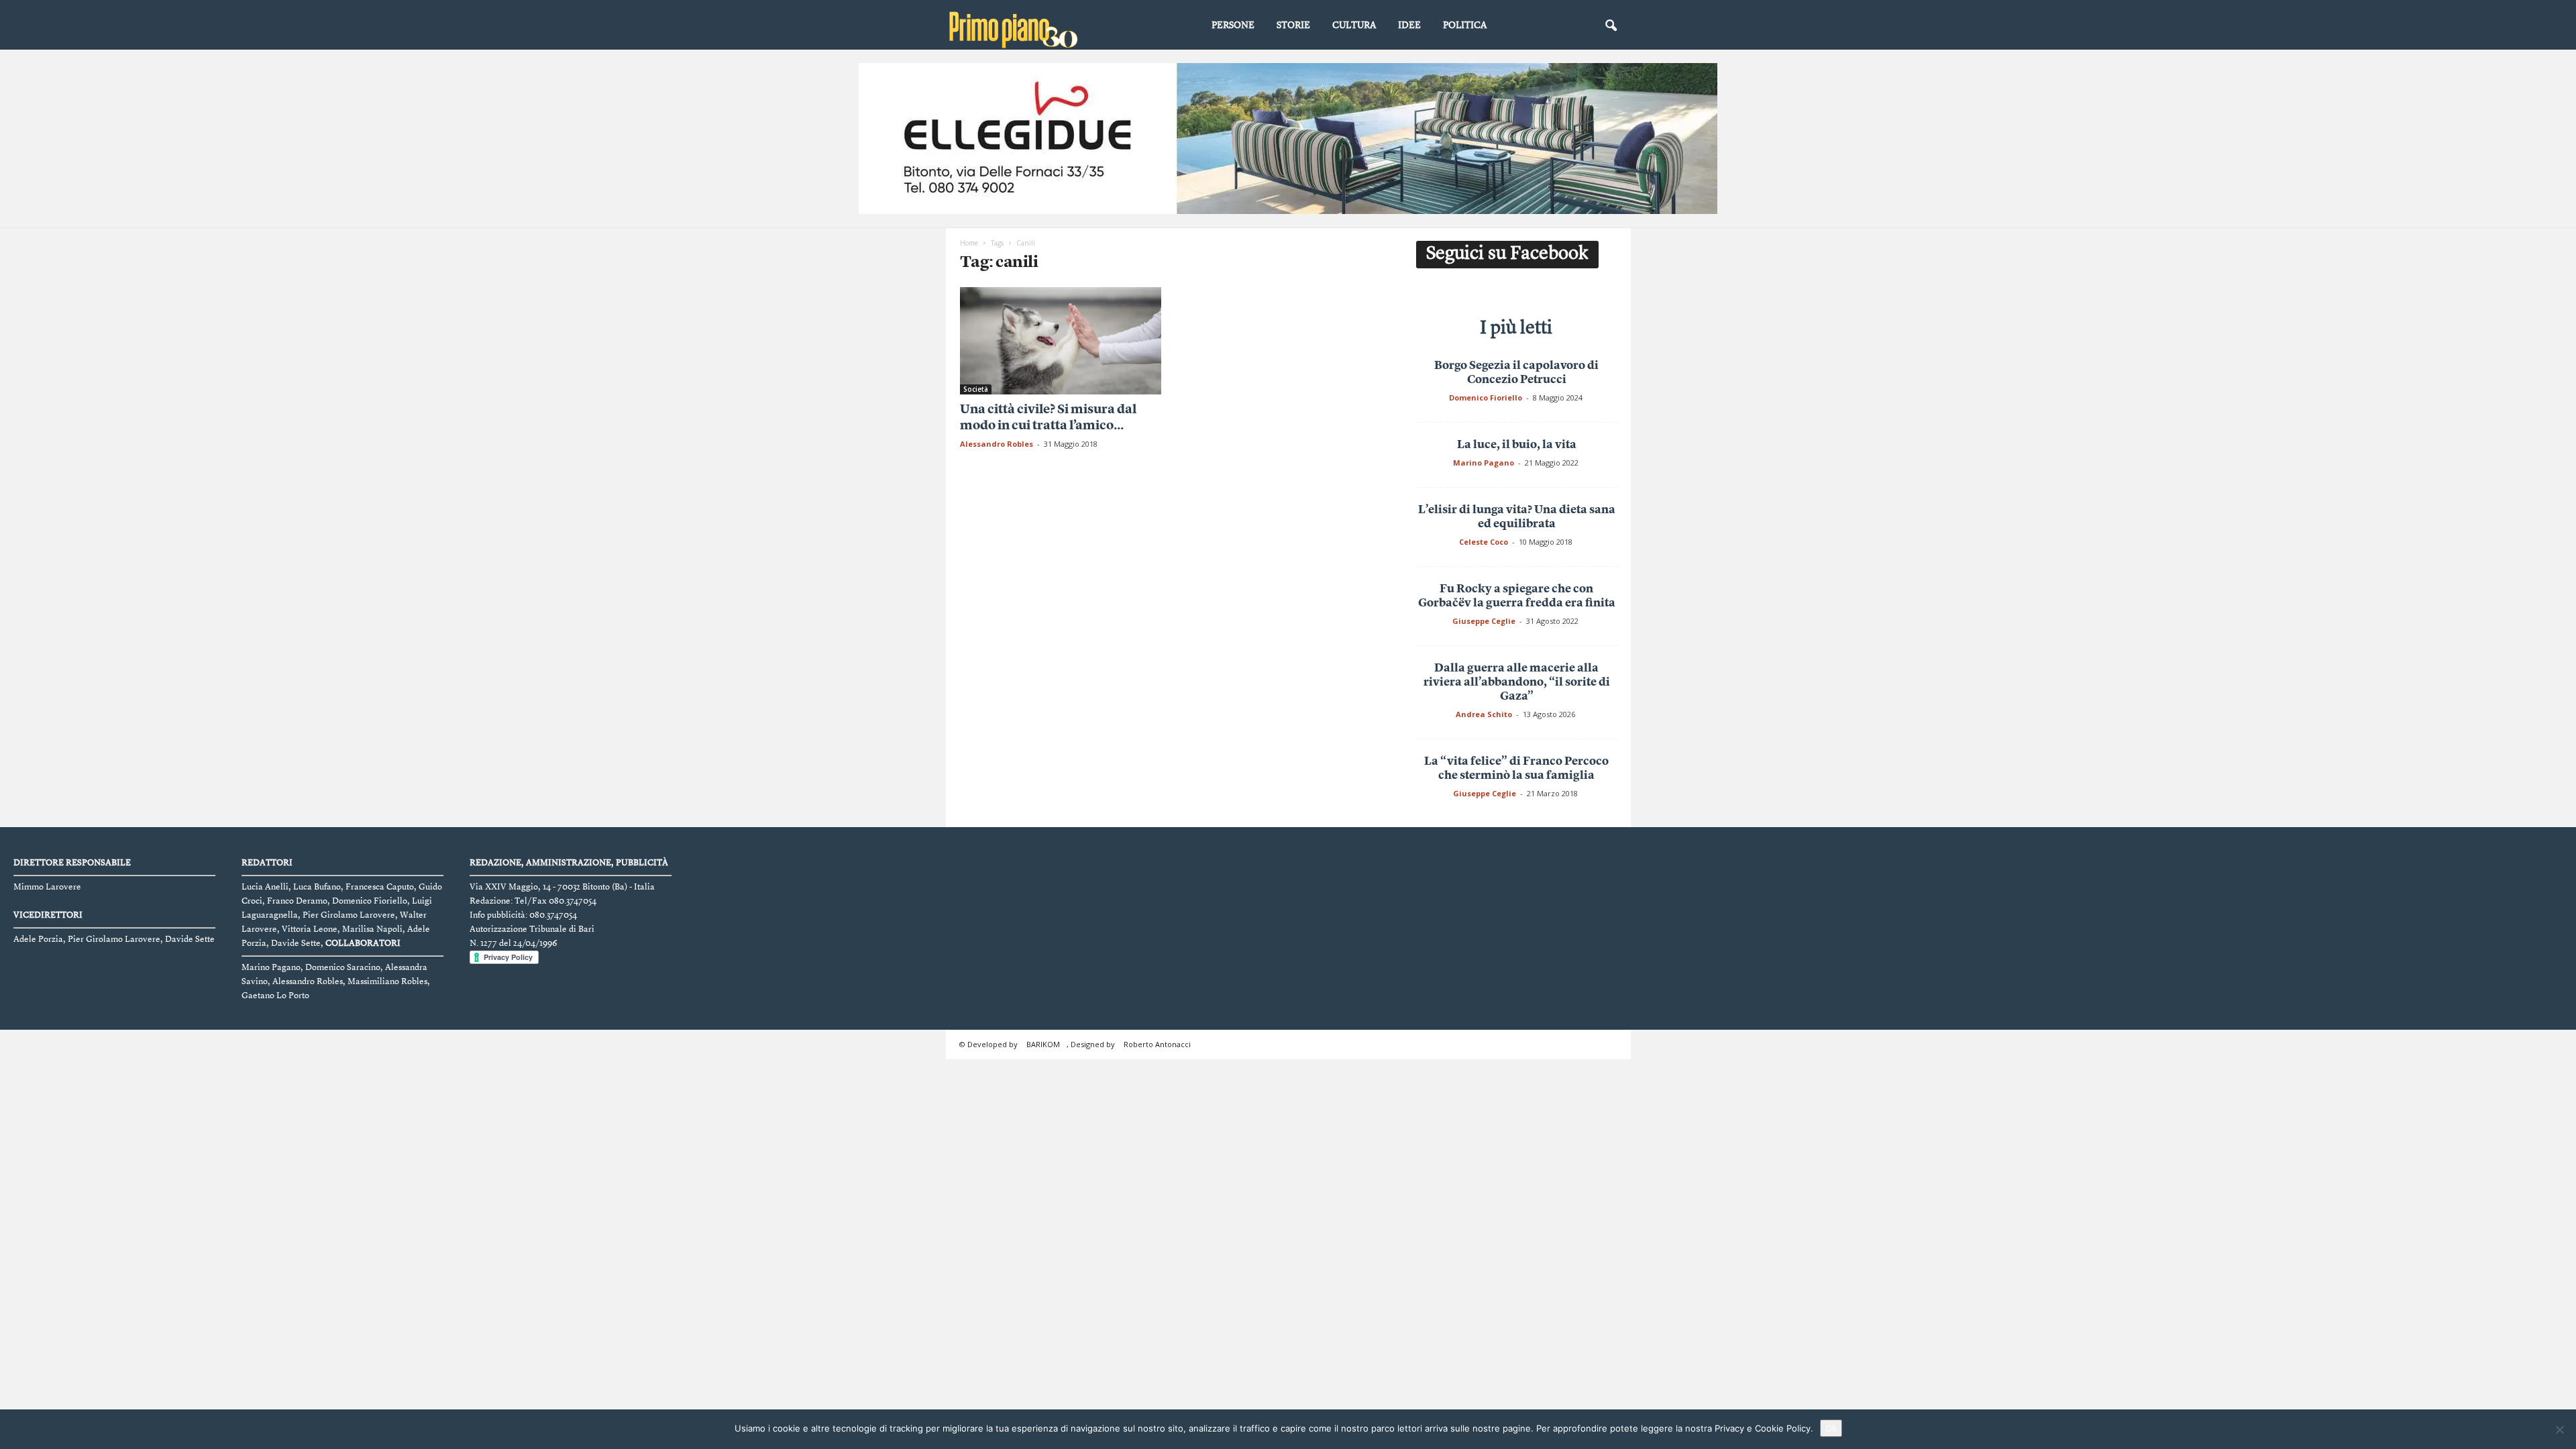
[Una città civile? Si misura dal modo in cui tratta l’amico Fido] (1061, 341)
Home (969, 243)
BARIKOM (1043, 1044)
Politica (1465, 25)
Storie (1293, 25)
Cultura (1354, 25)
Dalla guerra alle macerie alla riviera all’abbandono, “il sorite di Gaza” (1517, 683)
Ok (1831, 1428)
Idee (1409, 25)
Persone (1233, 25)
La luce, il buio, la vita (1517, 445)
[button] (1611, 26)
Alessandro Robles (997, 444)
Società (976, 389)
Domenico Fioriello (1486, 397)
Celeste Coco (1484, 542)
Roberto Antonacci (1157, 1044)
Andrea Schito (1484, 714)
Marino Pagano (1484, 463)
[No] (2559, 1430)
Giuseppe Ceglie (1484, 621)
